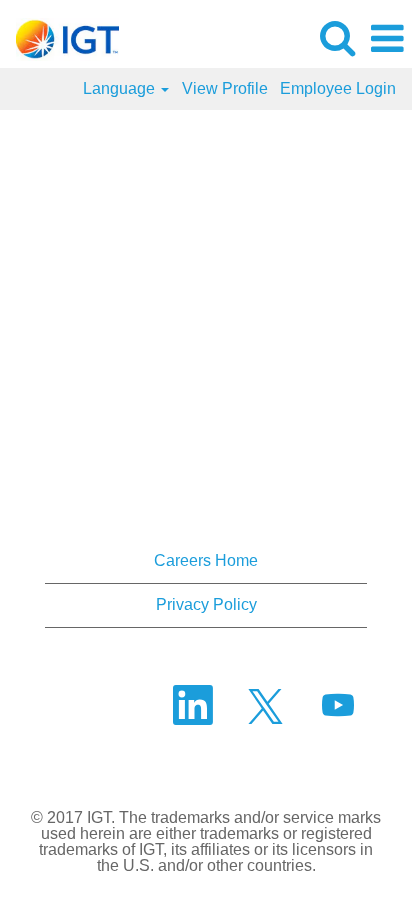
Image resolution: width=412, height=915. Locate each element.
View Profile (225, 88)
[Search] (337, 38)
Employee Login (338, 88)
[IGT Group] (60, 37)
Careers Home (206, 560)
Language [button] (121, 88)
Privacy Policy (206, 604)
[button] (387, 39)
